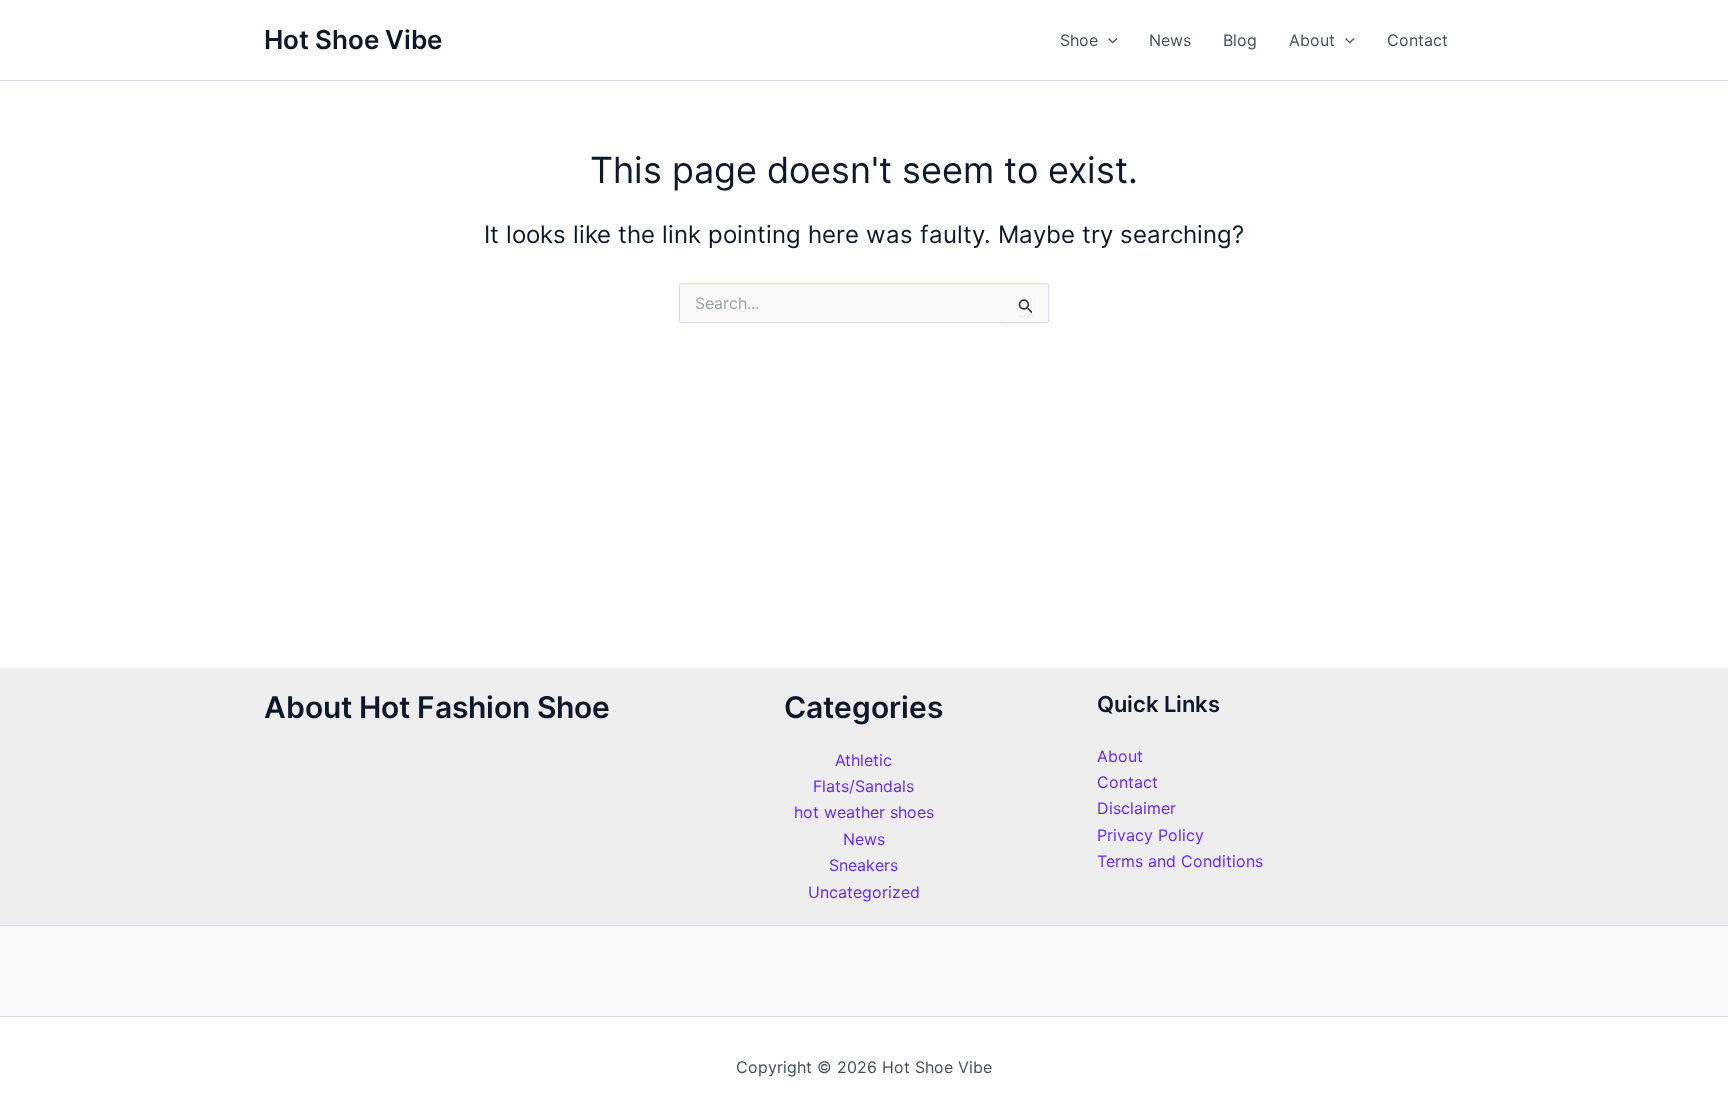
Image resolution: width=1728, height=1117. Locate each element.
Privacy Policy (1150, 835)
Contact (1417, 40)
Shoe (1079, 40)
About (1312, 40)
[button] (1108, 40)
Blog (1240, 40)
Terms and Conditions (1180, 861)
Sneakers (863, 865)
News (1170, 40)
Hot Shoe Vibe (353, 39)
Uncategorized (864, 892)
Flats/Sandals (863, 786)
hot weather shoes (864, 812)
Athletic (863, 760)
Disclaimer (1136, 808)
